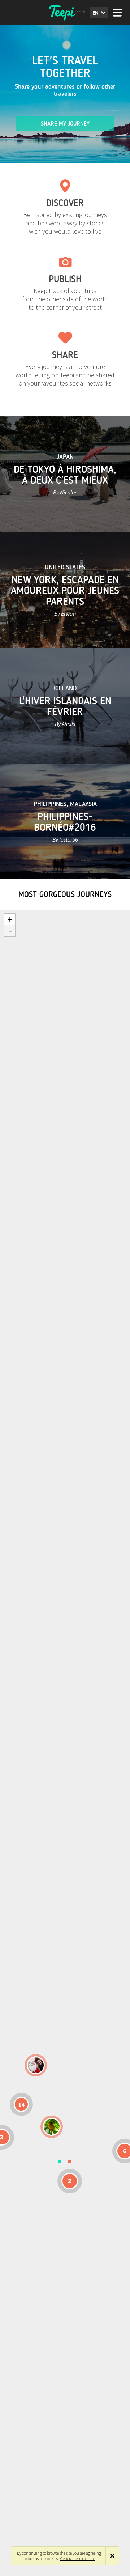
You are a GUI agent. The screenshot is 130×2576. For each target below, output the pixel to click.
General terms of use (78, 2558)
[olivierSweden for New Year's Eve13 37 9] (36, 2065)
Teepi (65, 13)
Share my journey (65, 124)
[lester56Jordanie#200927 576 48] (52, 2127)
